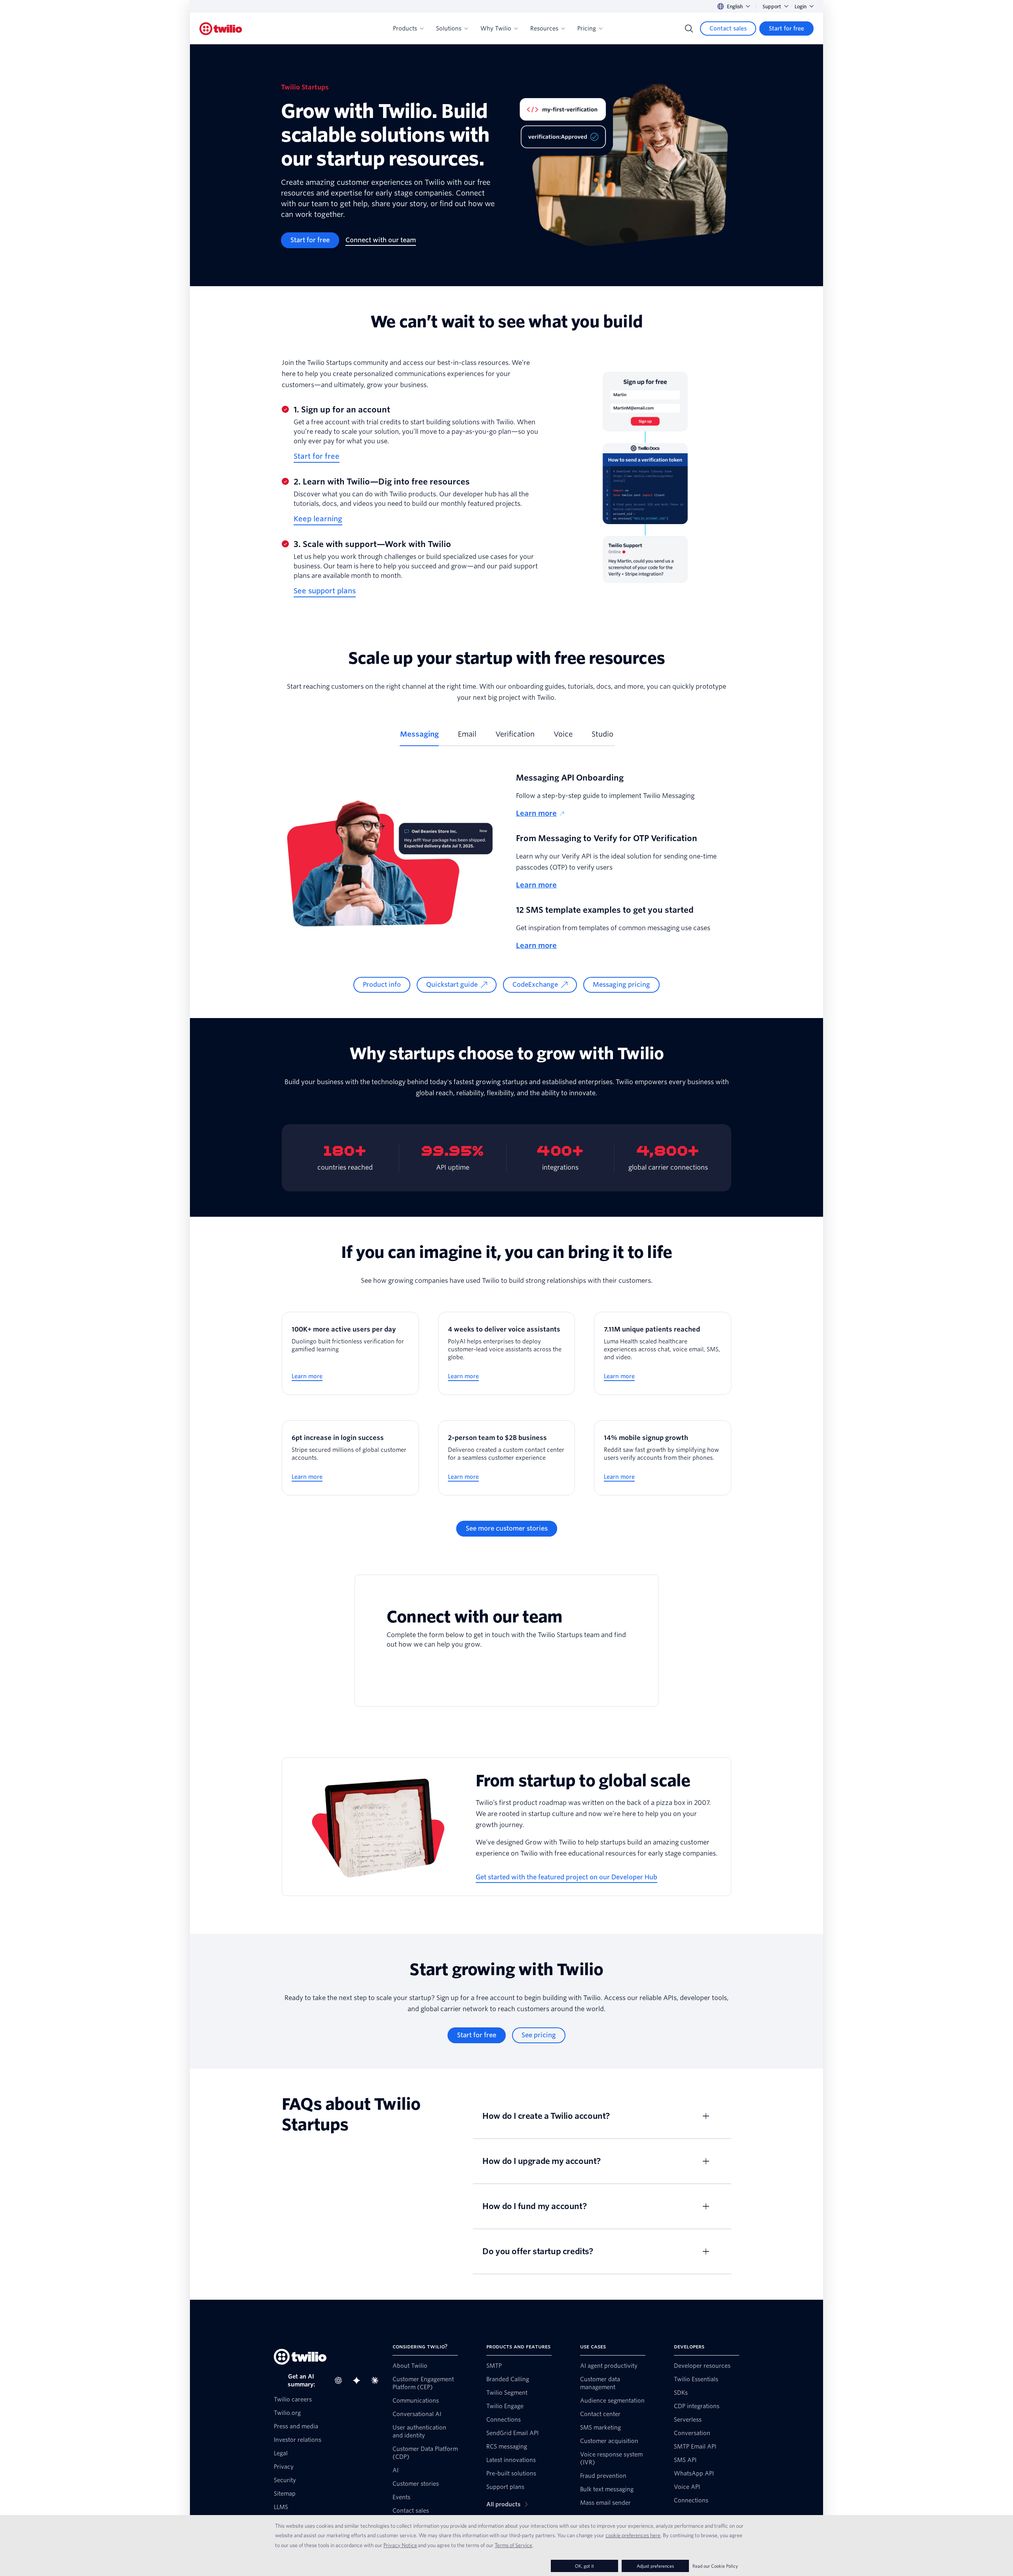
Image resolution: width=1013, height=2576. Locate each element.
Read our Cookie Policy (715, 2566)
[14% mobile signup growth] (663, 1458)
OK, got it (584, 2566)
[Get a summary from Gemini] (359, 2380)
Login (801, 7)
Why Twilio (496, 28)
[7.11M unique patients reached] (663, 1353)
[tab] (419, 737)
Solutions (449, 28)
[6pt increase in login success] (350, 1458)
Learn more (536, 813)
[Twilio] (221, 29)
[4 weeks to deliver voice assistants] (507, 1353)
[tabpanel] (506, 882)
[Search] (689, 28)
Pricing (587, 28)
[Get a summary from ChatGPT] (341, 2380)
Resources (544, 28)
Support (772, 7)
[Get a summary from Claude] (377, 2380)
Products (405, 28)
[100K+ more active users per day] (350, 1353)
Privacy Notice (400, 2545)
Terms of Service (513, 2545)
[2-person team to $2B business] (507, 1458)
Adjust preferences (655, 2566)
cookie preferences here (633, 2535)
